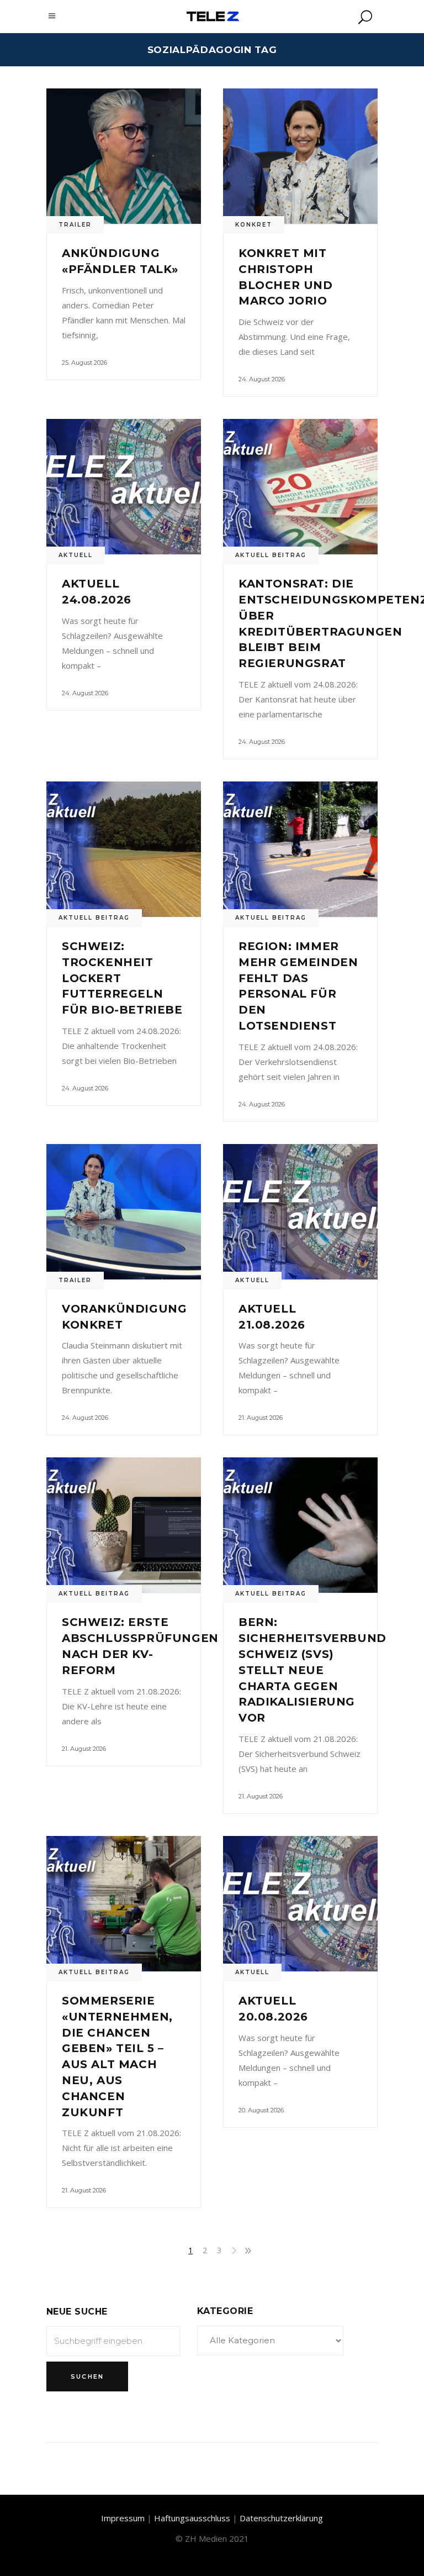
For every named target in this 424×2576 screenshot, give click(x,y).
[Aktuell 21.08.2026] (300, 1212)
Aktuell (76, 555)
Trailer (75, 225)
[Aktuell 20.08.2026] (300, 1904)
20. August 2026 (261, 2110)
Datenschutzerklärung (281, 2518)
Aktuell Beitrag (271, 555)
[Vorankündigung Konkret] (124, 1212)
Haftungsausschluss (192, 2518)
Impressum (123, 2518)
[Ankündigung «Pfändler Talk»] (124, 156)
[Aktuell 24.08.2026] (124, 487)
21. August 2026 (261, 1418)
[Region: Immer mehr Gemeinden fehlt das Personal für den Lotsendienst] (300, 849)
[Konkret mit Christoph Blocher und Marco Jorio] (300, 156)
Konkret (254, 225)
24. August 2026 (262, 379)
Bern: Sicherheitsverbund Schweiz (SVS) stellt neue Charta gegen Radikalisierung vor (312, 1670)
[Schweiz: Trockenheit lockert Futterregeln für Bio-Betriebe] (124, 849)
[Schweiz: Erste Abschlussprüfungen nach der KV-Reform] (124, 1525)
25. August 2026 (84, 363)
